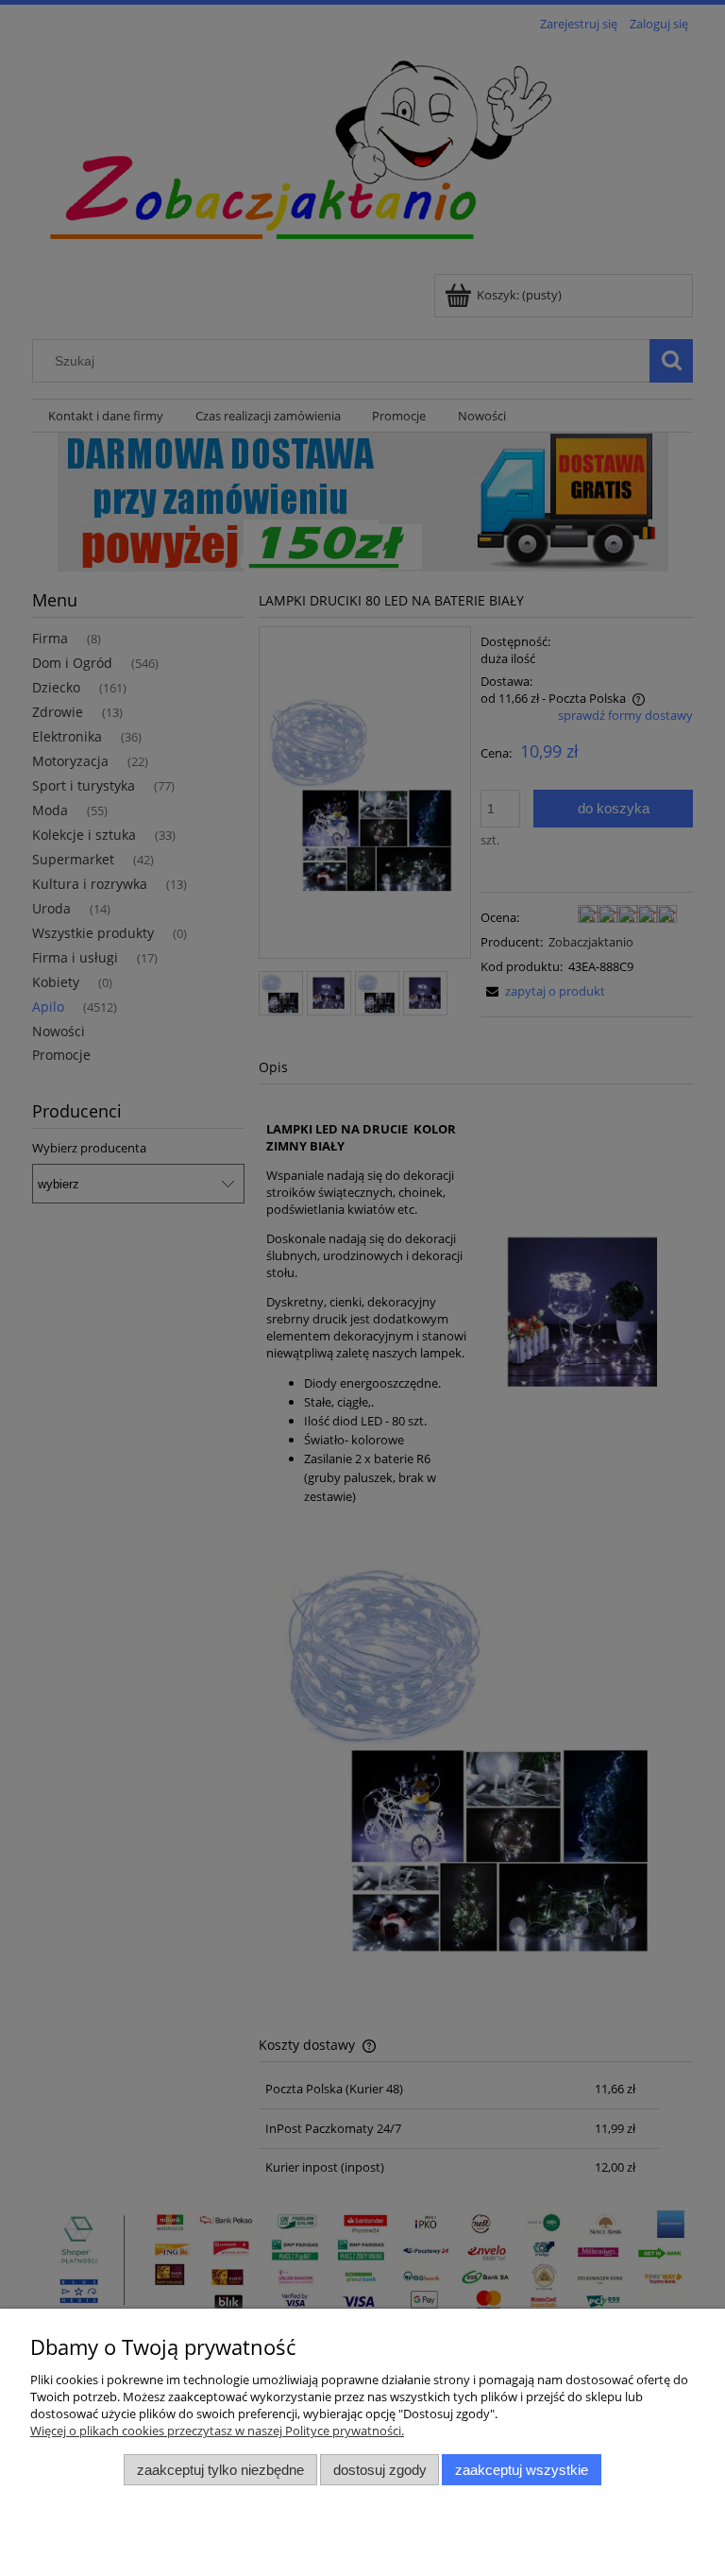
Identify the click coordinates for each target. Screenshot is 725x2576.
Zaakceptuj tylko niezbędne (220, 2470)
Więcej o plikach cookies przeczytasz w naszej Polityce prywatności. (217, 2431)
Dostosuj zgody (380, 2470)
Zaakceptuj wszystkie (522, 2470)
